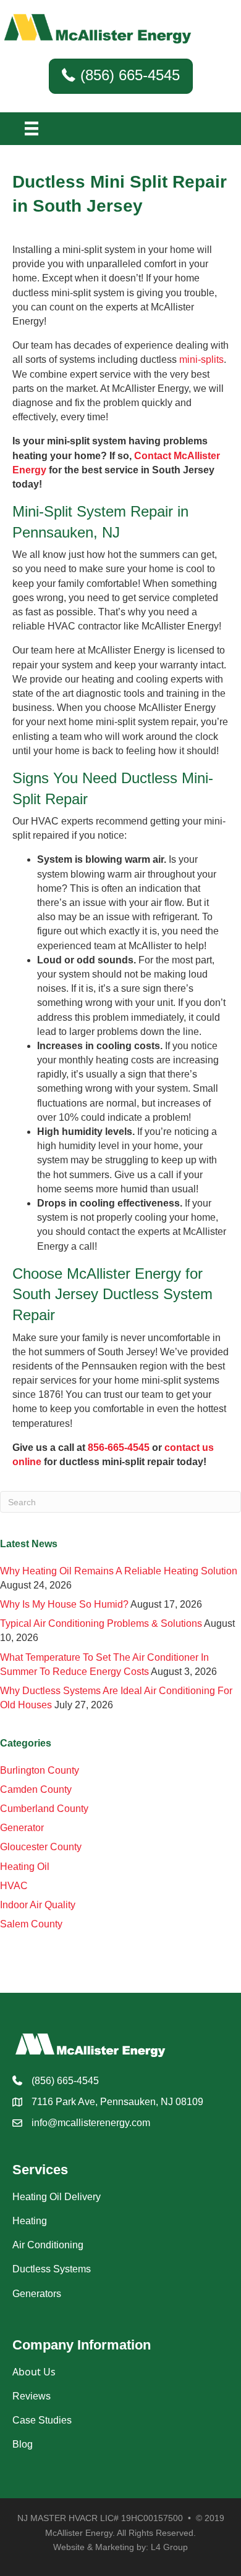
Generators (37, 2294)
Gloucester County (41, 1847)
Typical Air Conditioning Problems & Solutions (101, 1623)
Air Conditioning (48, 2245)
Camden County (36, 1789)
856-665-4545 (119, 1448)
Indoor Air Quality (38, 1905)
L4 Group (169, 2547)
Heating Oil (25, 1867)
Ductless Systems (52, 2269)
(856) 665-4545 (65, 2081)
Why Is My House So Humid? (64, 1604)
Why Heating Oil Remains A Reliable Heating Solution (119, 1571)
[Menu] (32, 128)
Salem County (31, 1924)
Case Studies (42, 2420)
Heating (30, 2221)
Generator (22, 1828)
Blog (23, 2444)
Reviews (32, 2396)
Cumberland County (44, 1809)
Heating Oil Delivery (57, 2197)
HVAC (14, 1886)
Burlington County (40, 1770)
